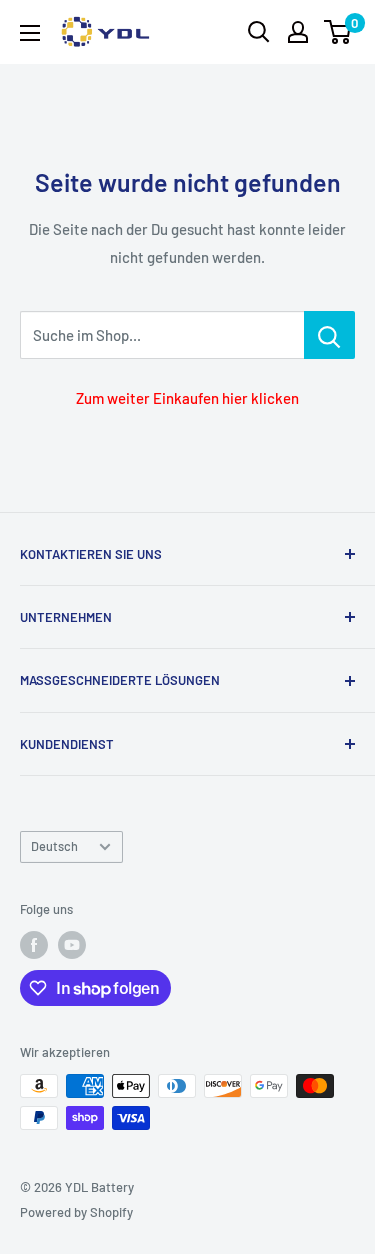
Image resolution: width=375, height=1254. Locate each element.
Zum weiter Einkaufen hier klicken (187, 398)
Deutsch (54, 846)
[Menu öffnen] (30, 33)
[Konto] (298, 32)
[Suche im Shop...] (329, 335)
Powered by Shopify (76, 1212)
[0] (338, 32)
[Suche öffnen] (259, 32)
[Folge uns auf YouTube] (72, 945)
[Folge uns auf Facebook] (34, 945)
